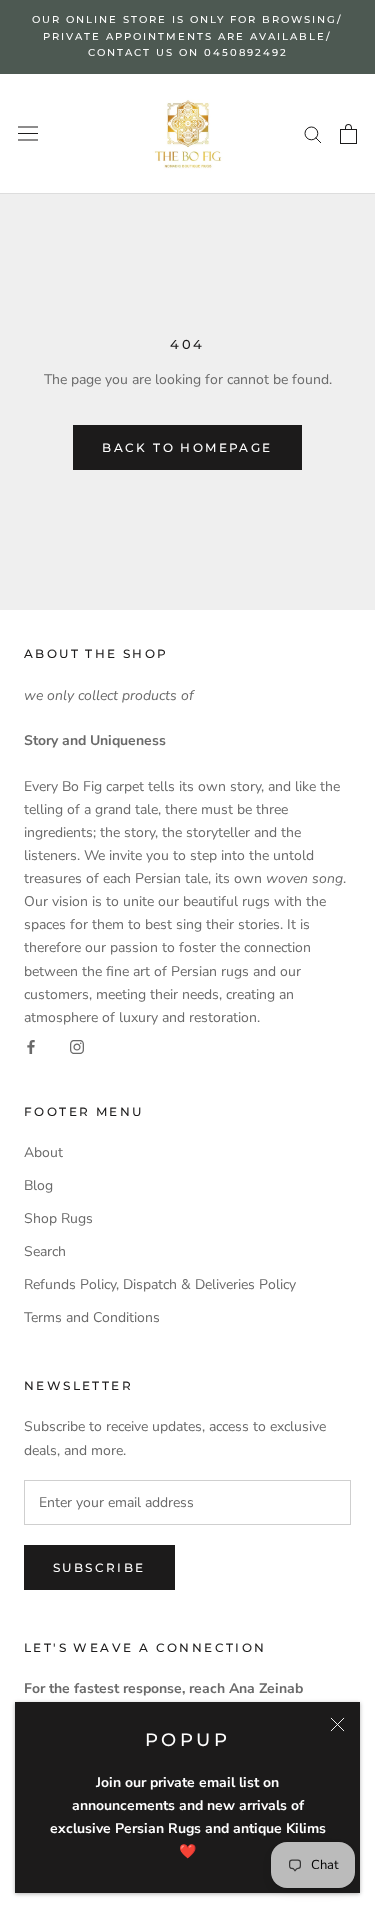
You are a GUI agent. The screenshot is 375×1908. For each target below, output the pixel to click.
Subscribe (99, 1567)
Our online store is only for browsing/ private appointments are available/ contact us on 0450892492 (187, 36)
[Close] (337, 1724)
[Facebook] (31, 1047)
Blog (38, 1185)
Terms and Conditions (92, 1317)
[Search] (313, 133)
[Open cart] (348, 134)
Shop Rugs (58, 1218)
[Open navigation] (28, 133)
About (43, 1152)
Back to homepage (187, 447)
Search (45, 1251)
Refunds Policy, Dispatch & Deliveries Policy (160, 1284)
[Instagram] (77, 1047)
